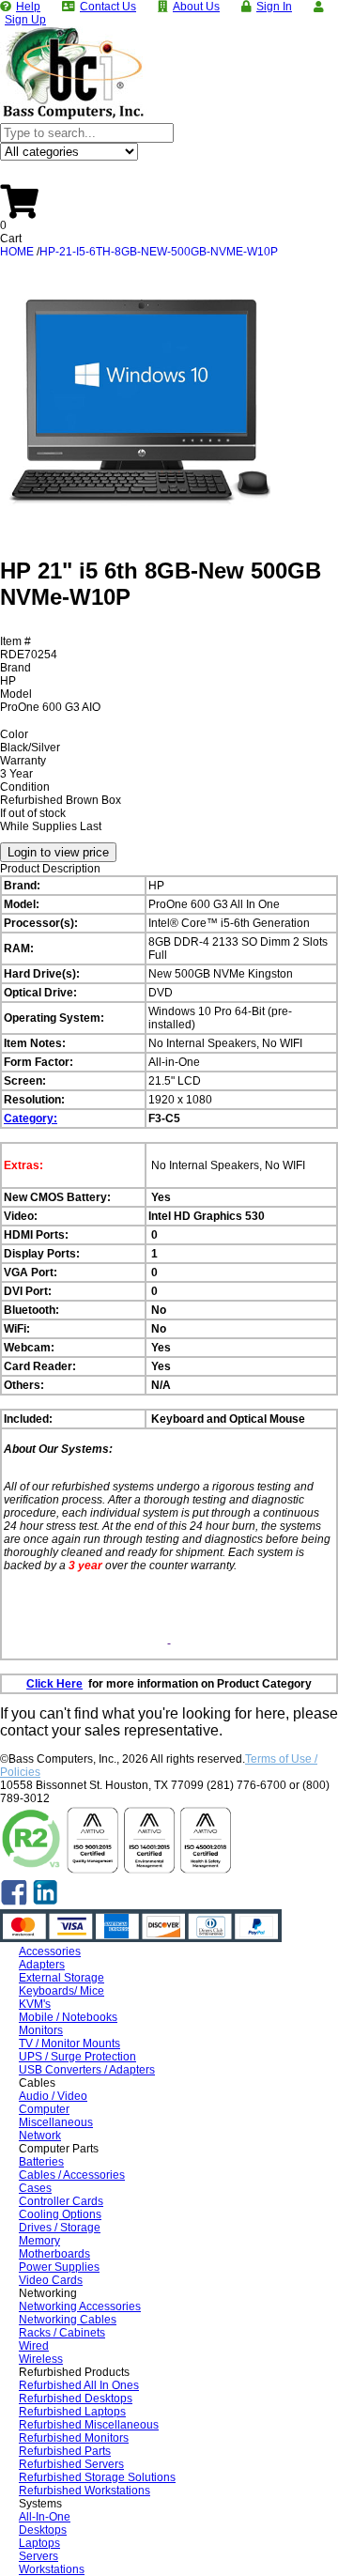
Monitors (41, 2030)
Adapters (42, 1965)
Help (28, 7)
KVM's (35, 2004)
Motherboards (54, 2254)
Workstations (52, 2569)
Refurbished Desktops (76, 2399)
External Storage (61, 1978)
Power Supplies (59, 2267)
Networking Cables (68, 2320)
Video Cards (51, 2280)
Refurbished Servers (71, 2464)
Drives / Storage (60, 2228)
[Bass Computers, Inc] (73, 116)
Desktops (43, 2530)
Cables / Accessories (72, 2175)
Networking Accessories (80, 2306)
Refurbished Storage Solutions (97, 2477)
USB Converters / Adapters (87, 2070)
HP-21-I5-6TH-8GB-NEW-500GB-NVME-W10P (159, 252)
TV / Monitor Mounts (69, 2044)
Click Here (54, 1684)
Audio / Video (53, 2096)
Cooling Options (60, 2214)
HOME (17, 252)
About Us (196, 7)
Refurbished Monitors (74, 2438)
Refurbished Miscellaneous (89, 2425)
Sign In (274, 7)
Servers (38, 2556)
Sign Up (25, 20)
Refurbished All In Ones (79, 2385)
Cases (35, 2188)
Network (40, 2136)
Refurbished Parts (65, 2451)
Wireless (41, 2359)
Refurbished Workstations (84, 2491)
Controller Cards (61, 2201)
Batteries (41, 2162)
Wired (34, 2346)
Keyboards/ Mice (61, 1991)
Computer (44, 2109)
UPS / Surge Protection (77, 2057)
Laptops (39, 2543)
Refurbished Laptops (72, 2412)
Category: (31, 1118)
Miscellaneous (56, 2122)
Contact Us (108, 7)
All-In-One (45, 2517)
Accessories (50, 1951)
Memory (39, 2241)
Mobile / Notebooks (68, 2017)
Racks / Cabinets (62, 2333)
